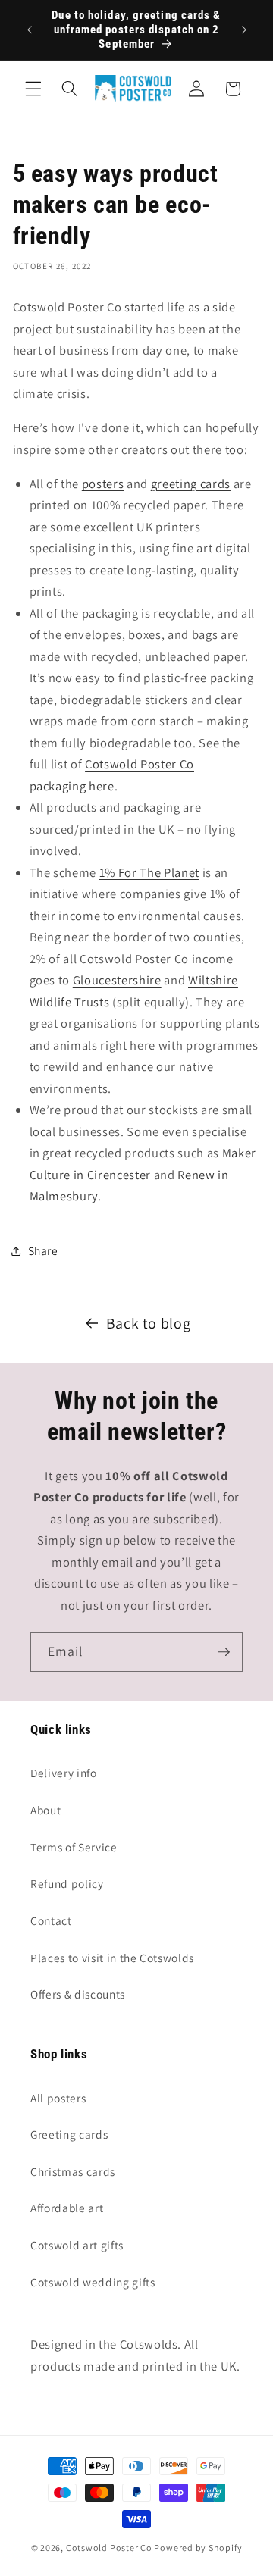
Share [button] (43, 1250)
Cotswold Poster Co (109, 2548)
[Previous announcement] (30, 30)
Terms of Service (74, 1847)
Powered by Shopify (198, 2548)
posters (103, 484)
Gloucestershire (117, 980)
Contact (51, 1920)
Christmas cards (73, 2171)
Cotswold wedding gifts (93, 2282)
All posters (58, 2098)
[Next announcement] (244, 30)
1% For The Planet (149, 872)
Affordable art (67, 2208)
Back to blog (149, 1323)
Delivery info (64, 1773)
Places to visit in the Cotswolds (112, 1958)
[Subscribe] (224, 1652)
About (45, 1810)
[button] (33, 89)
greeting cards (191, 484)
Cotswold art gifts (77, 2245)
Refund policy (67, 1883)
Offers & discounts (78, 1994)
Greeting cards (69, 2134)
